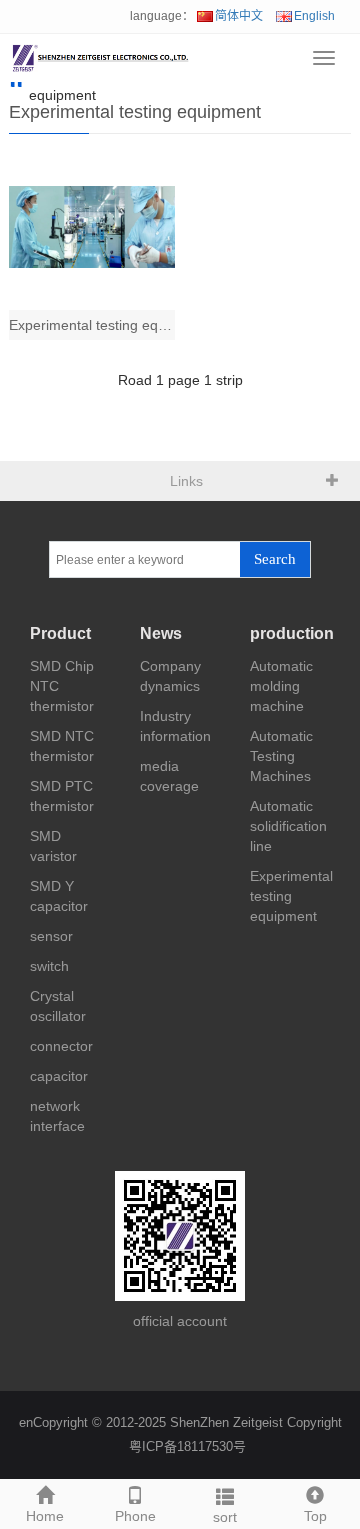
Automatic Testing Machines (281, 756)
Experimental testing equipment (291, 896)
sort (225, 1517)
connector (61, 1046)
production (292, 633)
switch (49, 966)
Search (275, 559)
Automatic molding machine (281, 686)
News (161, 633)
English (314, 16)
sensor (51, 936)
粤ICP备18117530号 (187, 1446)
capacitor (59, 1076)
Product (60, 633)
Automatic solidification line (288, 826)
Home (45, 1516)
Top (315, 1516)
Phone (135, 1516)
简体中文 (239, 16)
